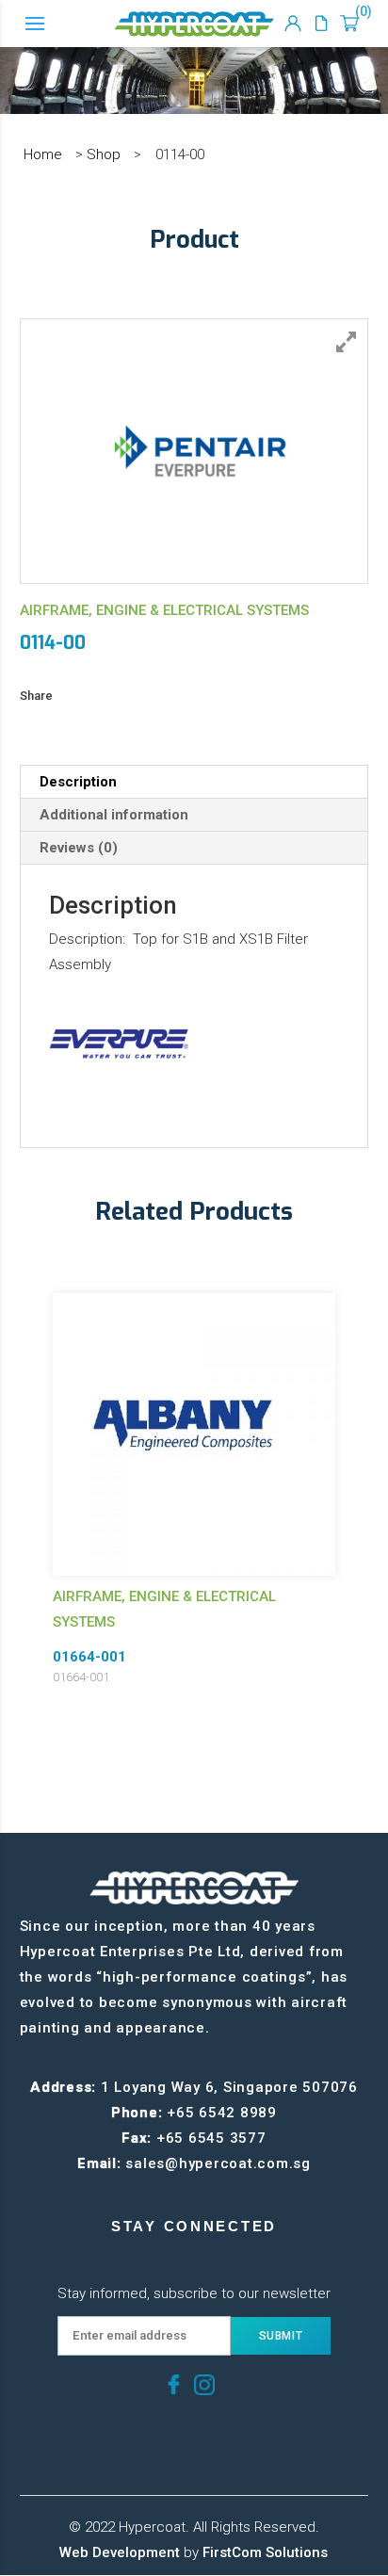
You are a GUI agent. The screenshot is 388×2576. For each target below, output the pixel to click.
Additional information (114, 815)
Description (78, 782)
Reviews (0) (79, 848)
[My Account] (293, 24)
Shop (104, 154)
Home (43, 154)
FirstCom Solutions (265, 2552)
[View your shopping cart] (349, 24)
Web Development (120, 2552)
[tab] (194, 782)
